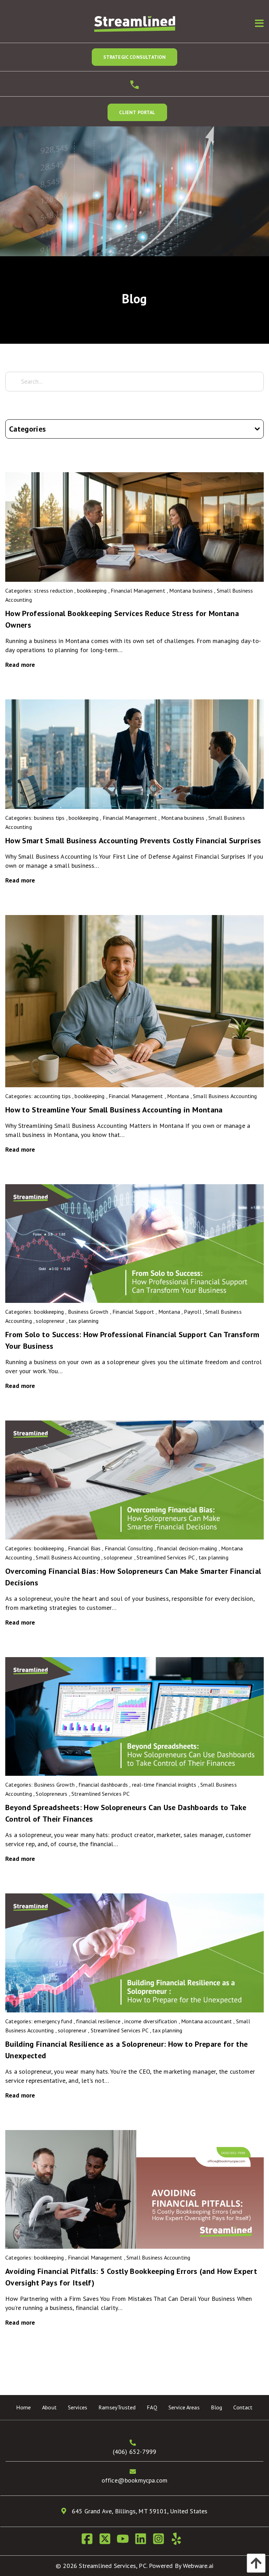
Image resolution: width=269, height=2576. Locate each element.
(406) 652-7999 (135, 2452)
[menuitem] (23, 2407)
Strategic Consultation (135, 57)
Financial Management (138, 591)
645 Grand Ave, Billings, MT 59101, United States (139, 2511)
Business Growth (88, 1312)
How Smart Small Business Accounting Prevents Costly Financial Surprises (133, 840)
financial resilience (98, 2021)
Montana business (191, 591)
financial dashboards (103, 1785)
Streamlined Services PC (165, 1557)
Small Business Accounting (225, 1096)
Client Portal (137, 112)
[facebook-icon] (90, 2541)
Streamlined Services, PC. (113, 2566)
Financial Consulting (129, 1548)
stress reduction (53, 591)
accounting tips (52, 1096)
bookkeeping (92, 591)
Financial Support (133, 1312)
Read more (20, 665)
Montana (178, 1096)
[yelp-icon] (179, 2541)
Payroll (192, 1312)
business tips (49, 818)
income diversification (151, 2021)
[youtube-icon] (126, 2541)
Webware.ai (198, 2566)
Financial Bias (84, 1548)
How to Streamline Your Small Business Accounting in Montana (114, 1110)
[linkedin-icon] (143, 2541)
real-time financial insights (164, 1785)
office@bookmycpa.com (135, 2480)
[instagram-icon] (161, 2541)
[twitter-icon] (108, 2541)
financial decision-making (187, 1548)
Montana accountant (206, 2021)
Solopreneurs (51, 1794)
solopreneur (50, 1321)
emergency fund (53, 2021)
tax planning (84, 1321)
